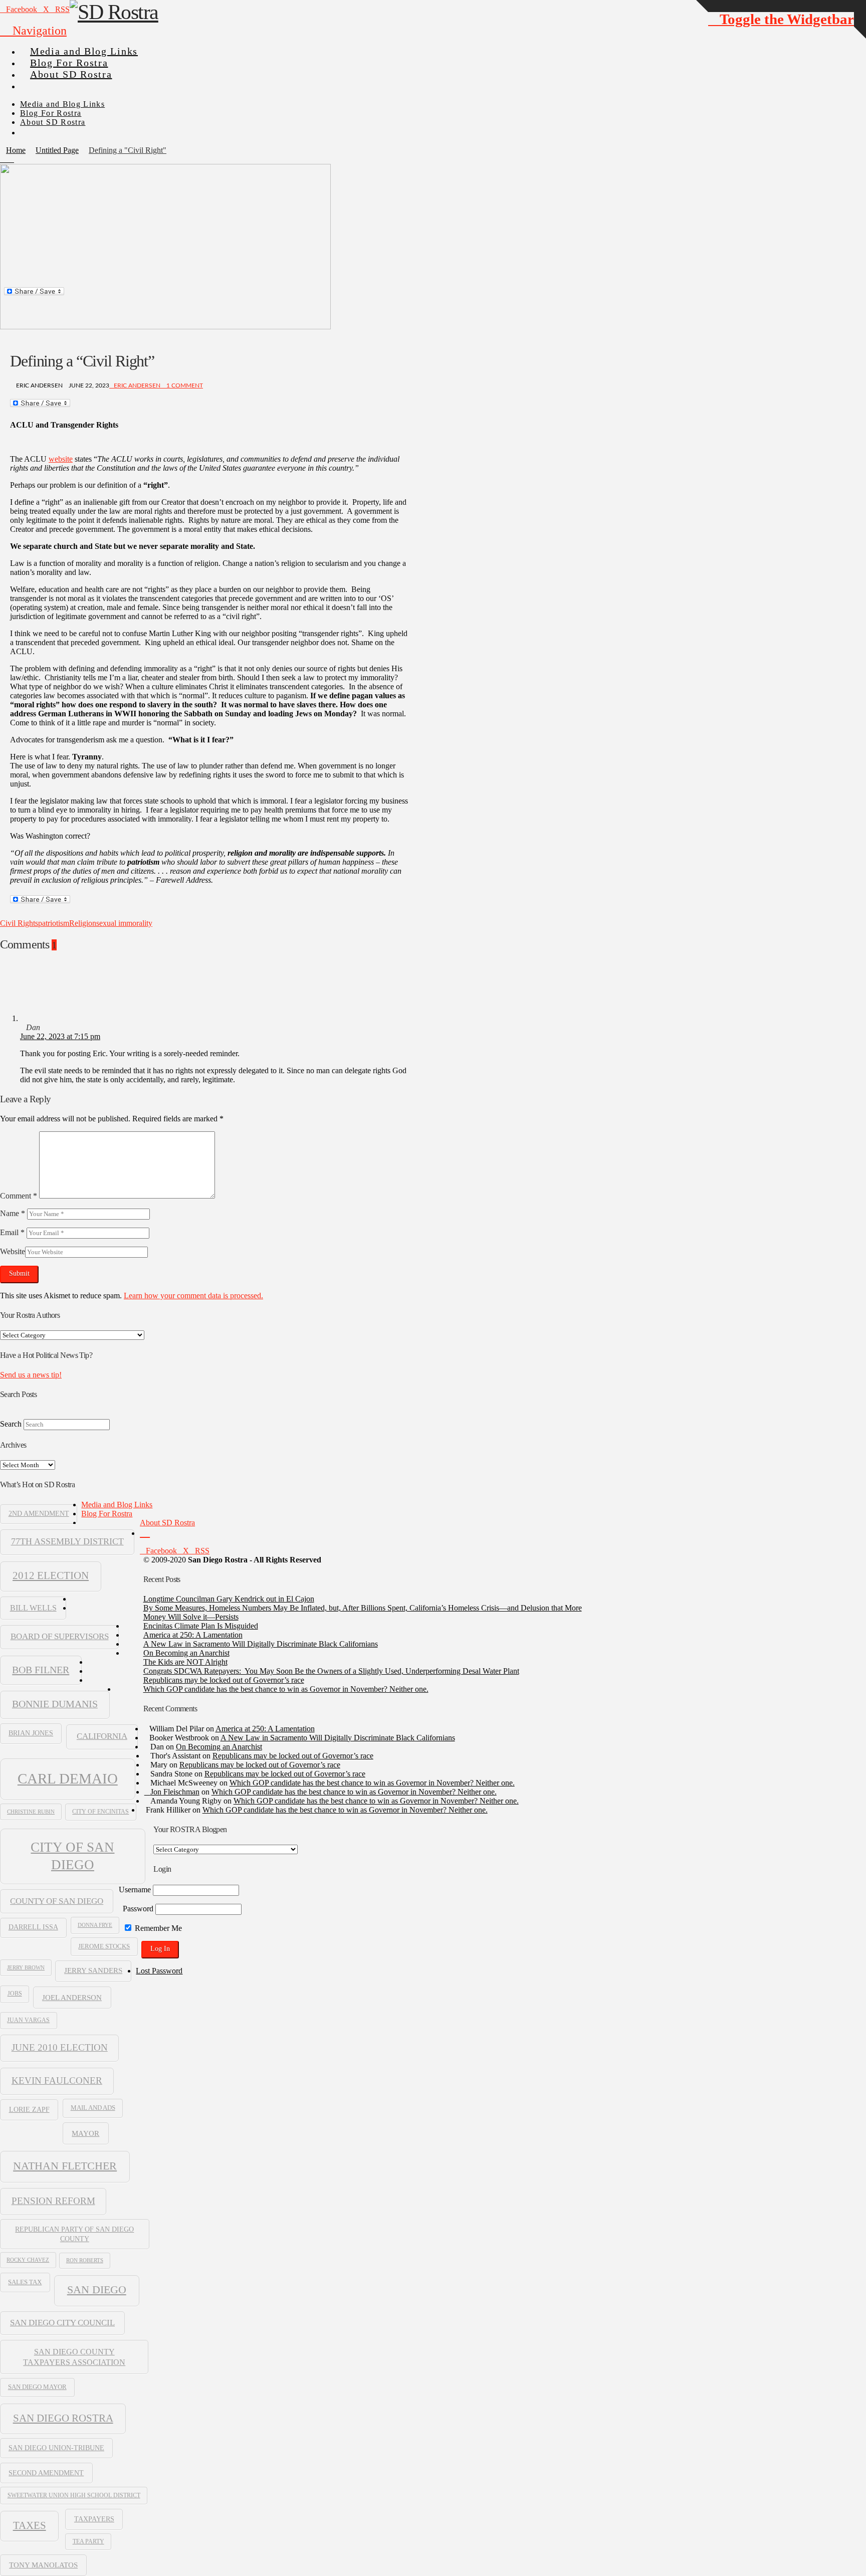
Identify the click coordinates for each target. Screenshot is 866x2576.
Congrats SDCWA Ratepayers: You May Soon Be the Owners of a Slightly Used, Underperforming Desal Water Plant (331, 1671)
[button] (33, 31)
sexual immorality (124, 923)
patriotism (54, 923)
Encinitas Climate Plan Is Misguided (201, 1626)
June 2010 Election (60, 2047)
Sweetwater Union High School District (74, 2495)
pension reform (53, 2201)
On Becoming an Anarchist (186, 1653)
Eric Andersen (137, 385)
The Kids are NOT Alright (185, 1662)
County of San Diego (57, 1901)
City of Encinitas (100, 1812)
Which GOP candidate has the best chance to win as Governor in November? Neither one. (286, 1689)
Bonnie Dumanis (55, 1704)
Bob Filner (41, 1670)
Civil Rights (19, 923)
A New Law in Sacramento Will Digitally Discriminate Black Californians (261, 1644)
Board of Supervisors (60, 1636)
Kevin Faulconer (57, 2080)
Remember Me (157, 1928)
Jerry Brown (26, 1967)
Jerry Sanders (93, 1970)
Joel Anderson (72, 1997)
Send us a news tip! (31, 1375)
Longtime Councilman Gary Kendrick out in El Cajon (229, 1599)
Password (138, 1909)
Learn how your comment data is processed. (193, 1296)
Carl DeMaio (68, 1778)
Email (12, 1232)
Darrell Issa (33, 1927)
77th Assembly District (67, 1541)
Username (135, 1890)
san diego (97, 2290)
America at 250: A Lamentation (193, 1635)
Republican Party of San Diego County (74, 2234)
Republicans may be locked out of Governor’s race (224, 1680)
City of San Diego (72, 1856)
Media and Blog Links (117, 1505)
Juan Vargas (28, 2020)
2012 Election (51, 1575)
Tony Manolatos (43, 2565)
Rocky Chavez (28, 2260)
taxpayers (94, 2519)
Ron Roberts (85, 2260)
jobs (15, 1994)
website (61, 459)
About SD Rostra (167, 1523)
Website (13, 1251)
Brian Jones (31, 1733)
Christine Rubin (31, 1812)
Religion (83, 923)
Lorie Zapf (29, 2109)
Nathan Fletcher (65, 2166)
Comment (19, 1196)
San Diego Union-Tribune (56, 2448)
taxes (30, 2525)
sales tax (25, 2282)
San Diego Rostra (63, 2418)
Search (11, 1424)
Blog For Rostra (107, 1514)
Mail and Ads (93, 2108)
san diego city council (62, 2323)
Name (13, 1213)
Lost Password (159, 1971)
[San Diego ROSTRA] (40, 82)
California (102, 1736)
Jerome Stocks (104, 1946)
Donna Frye (95, 1925)
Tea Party (88, 2541)
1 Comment (184, 385)
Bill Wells (33, 1608)
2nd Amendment (39, 1514)
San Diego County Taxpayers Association (74, 2357)
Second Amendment (46, 2473)
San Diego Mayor (37, 2387)
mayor (85, 2133)
